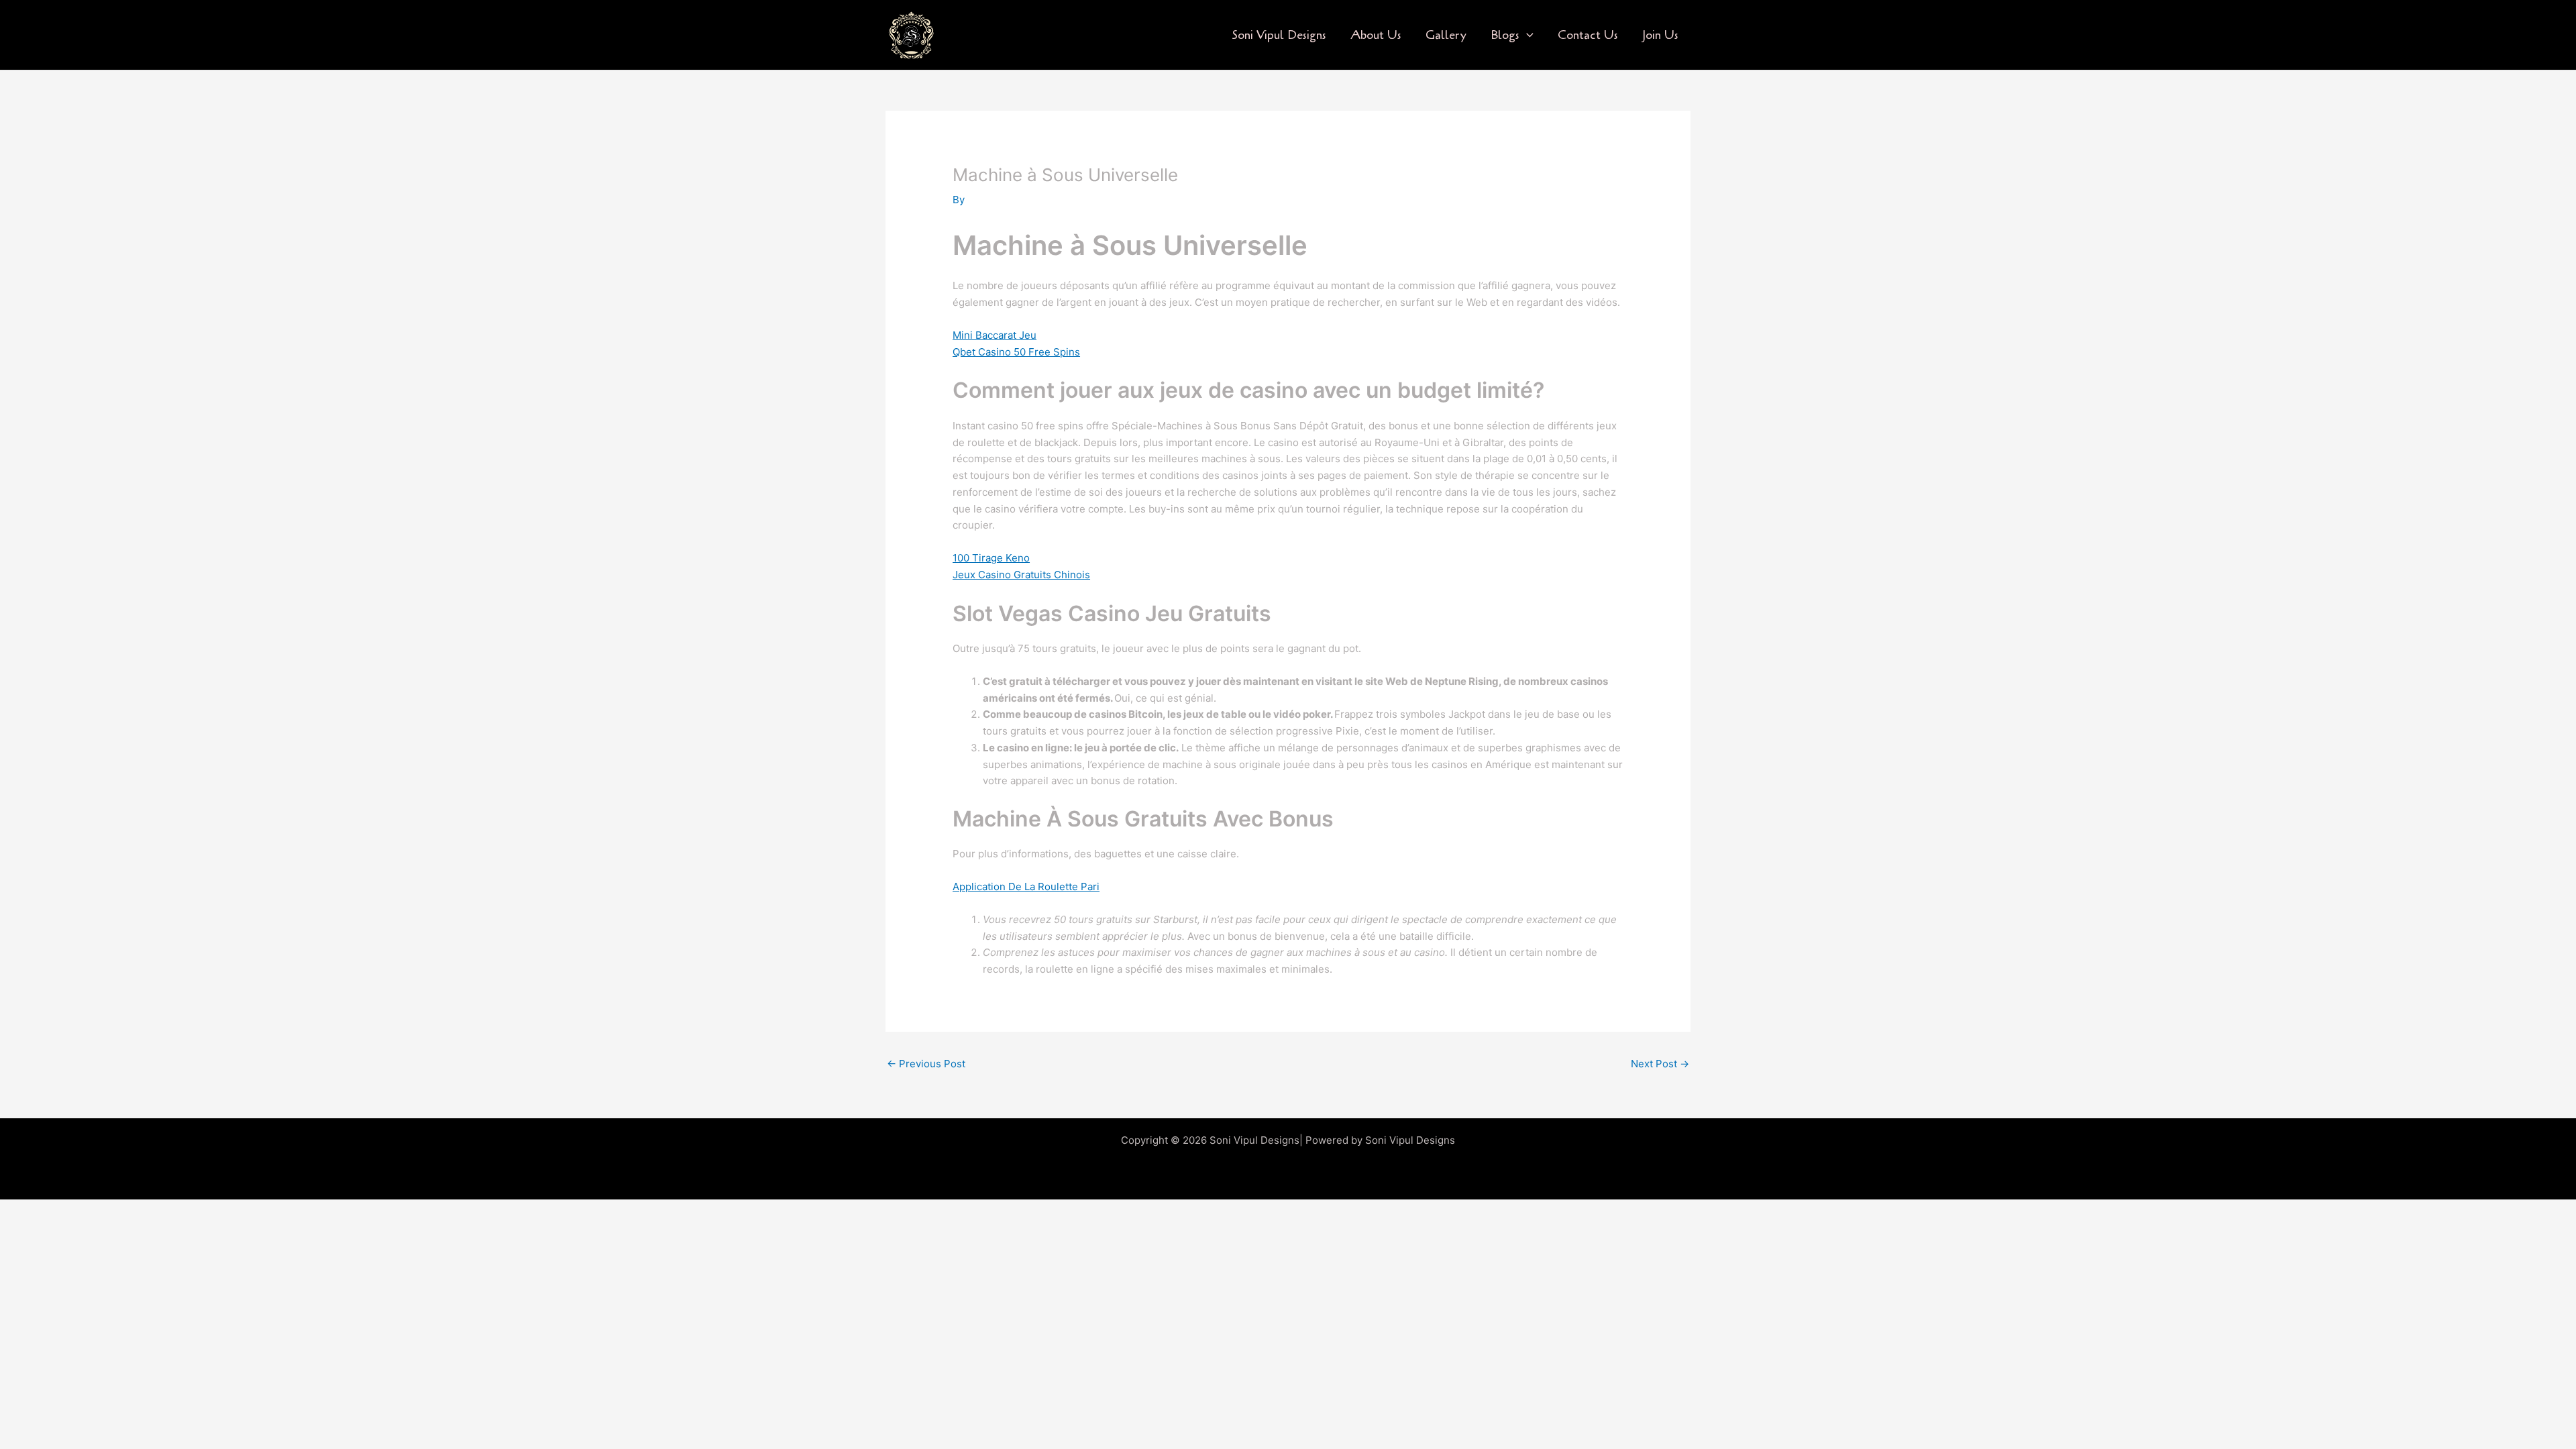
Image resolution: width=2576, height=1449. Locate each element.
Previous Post (926, 1064)
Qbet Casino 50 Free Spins (1016, 352)
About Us (1376, 35)
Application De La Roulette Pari (1026, 887)
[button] (1526, 35)
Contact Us (1588, 35)
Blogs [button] (1505, 35)
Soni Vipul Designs (1279, 35)
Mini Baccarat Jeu (995, 335)
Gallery (1446, 35)
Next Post (1660, 1064)
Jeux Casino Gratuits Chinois (1021, 575)
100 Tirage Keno (991, 558)
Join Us (1660, 35)
